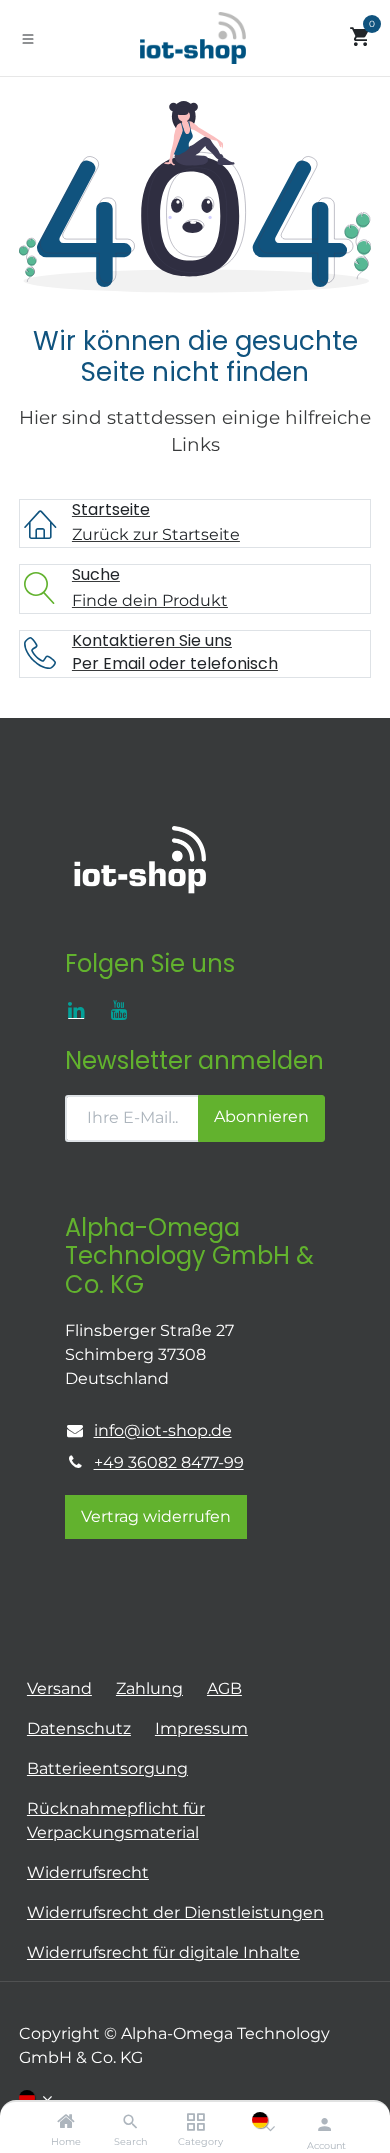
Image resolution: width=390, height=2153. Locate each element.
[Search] (130, 2122)
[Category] (195, 2122)
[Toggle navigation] (28, 38)
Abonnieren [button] (261, 1116)
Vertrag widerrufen (156, 1516)
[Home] (66, 2122)
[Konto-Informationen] (324, 2124)
